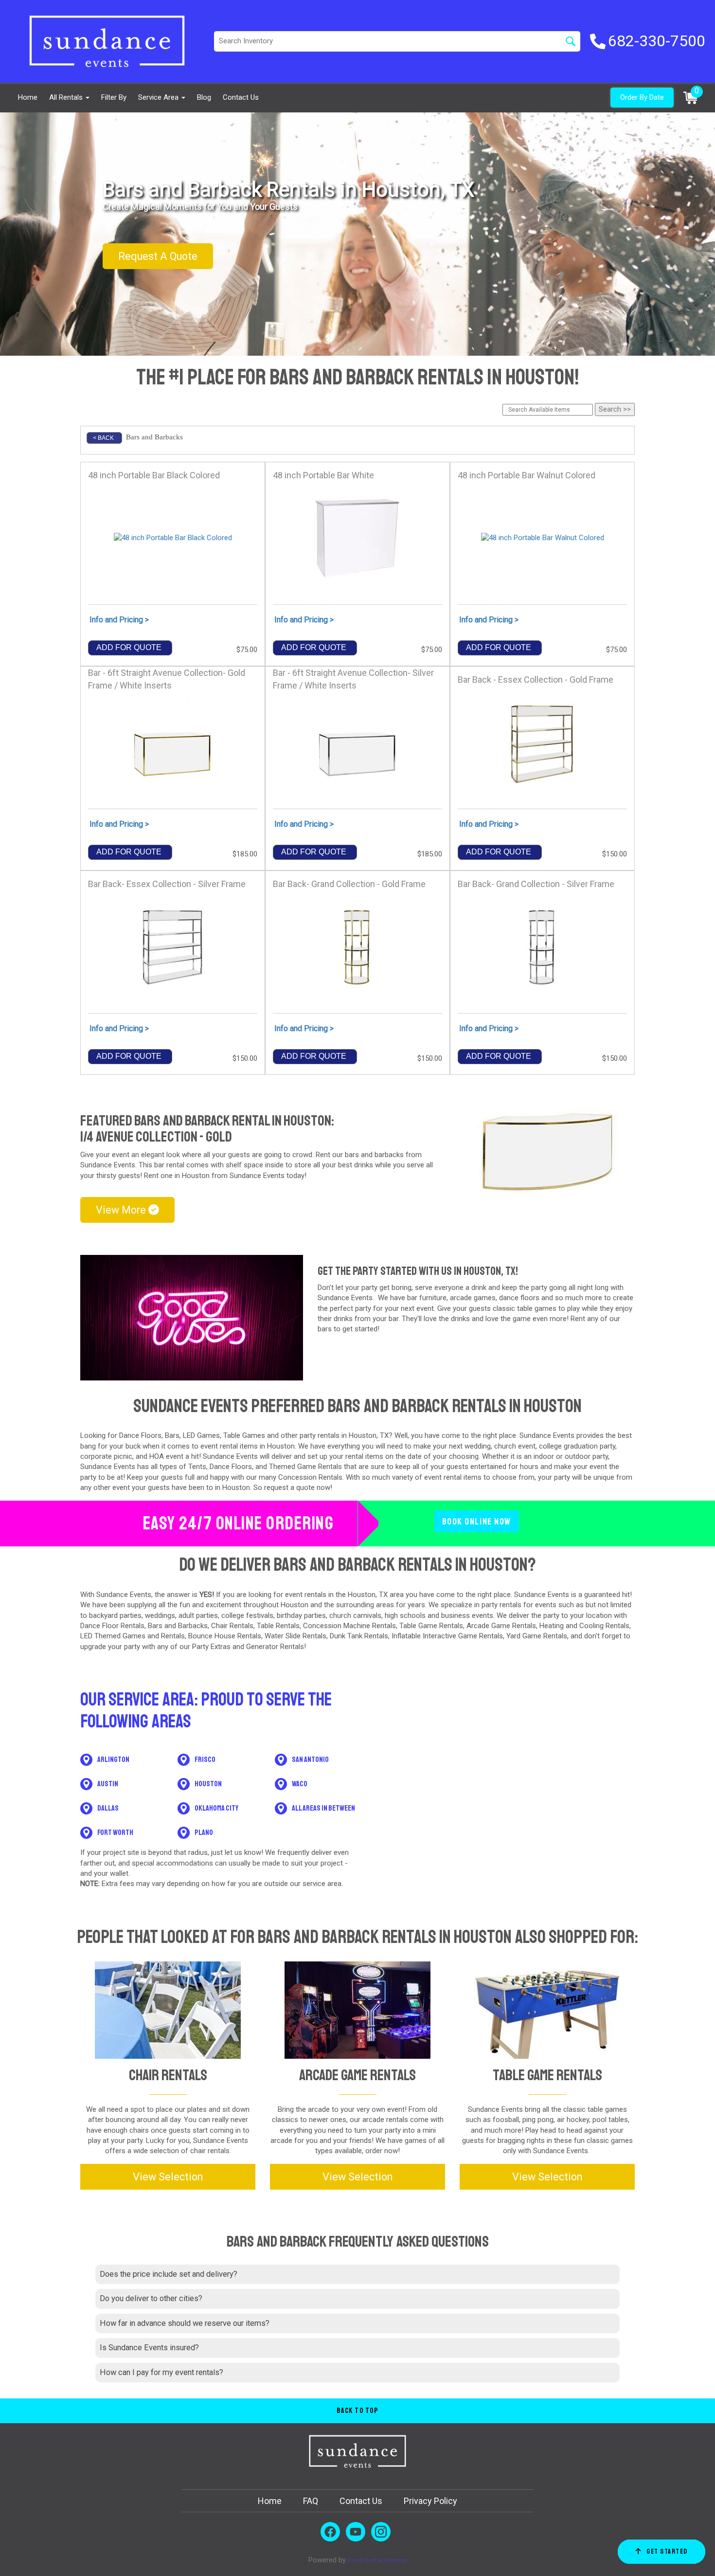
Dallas (108, 1808)
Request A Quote (158, 256)
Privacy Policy (430, 2501)
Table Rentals (278, 1626)
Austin (108, 1784)
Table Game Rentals (431, 1626)
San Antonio (310, 1760)
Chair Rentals (232, 1626)
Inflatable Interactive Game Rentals (447, 1636)
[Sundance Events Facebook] (330, 2532)
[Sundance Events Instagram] (381, 2532)
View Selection (168, 2177)
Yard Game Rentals (537, 1636)
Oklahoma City (216, 1808)
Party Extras (210, 1647)
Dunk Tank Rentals (359, 1636)
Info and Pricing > (119, 620)
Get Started (667, 2551)
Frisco (205, 1760)
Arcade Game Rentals (501, 1626)
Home (28, 97)
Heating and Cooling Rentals (584, 1626)
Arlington (113, 1760)
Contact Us (241, 97)
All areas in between (323, 1808)
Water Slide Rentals (295, 1636)
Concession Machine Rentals (349, 1626)
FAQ (311, 2501)
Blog (204, 97)
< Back (103, 438)
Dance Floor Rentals (112, 1626)
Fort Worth (115, 1832)
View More (122, 1210)
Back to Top (358, 2411)
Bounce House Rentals (225, 1636)
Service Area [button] (159, 97)
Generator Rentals (275, 1647)
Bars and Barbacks (178, 1626)
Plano (204, 1832)
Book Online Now (476, 1521)
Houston (363, 1435)
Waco (300, 1784)
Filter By (114, 97)
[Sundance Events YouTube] (356, 2532)
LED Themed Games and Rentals (133, 1636)
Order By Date (642, 97)
